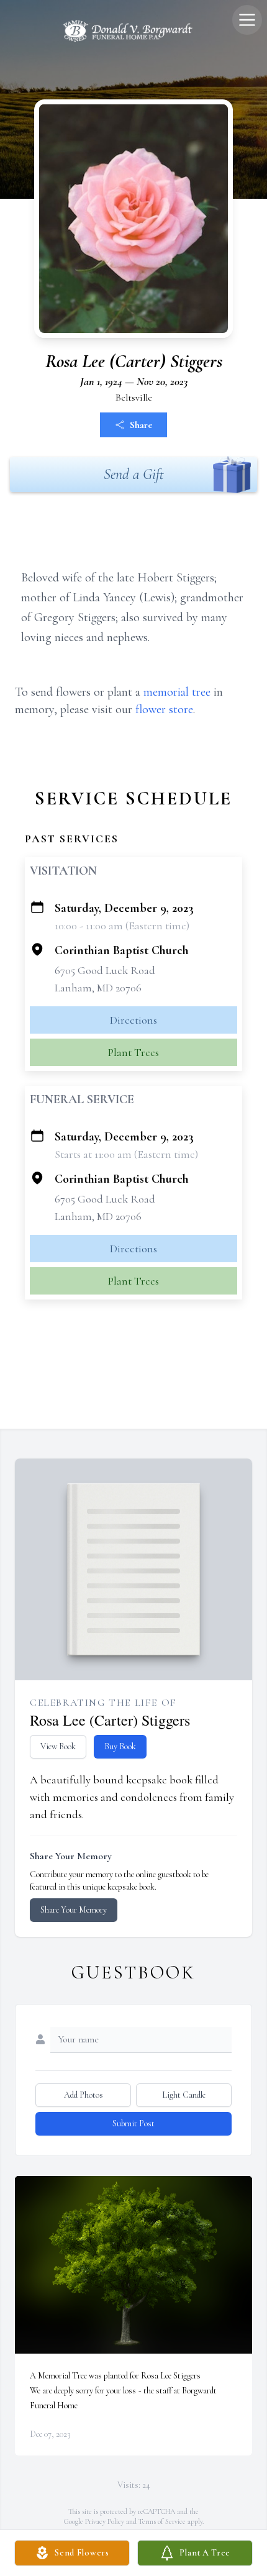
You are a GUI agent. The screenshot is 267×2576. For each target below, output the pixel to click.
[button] (134, 2265)
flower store (164, 709)
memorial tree (177, 692)
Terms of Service (162, 2521)
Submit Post (133, 2123)
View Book (58, 1746)
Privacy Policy (105, 2521)
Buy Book (120, 1746)
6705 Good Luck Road (105, 970)
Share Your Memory (74, 1910)
